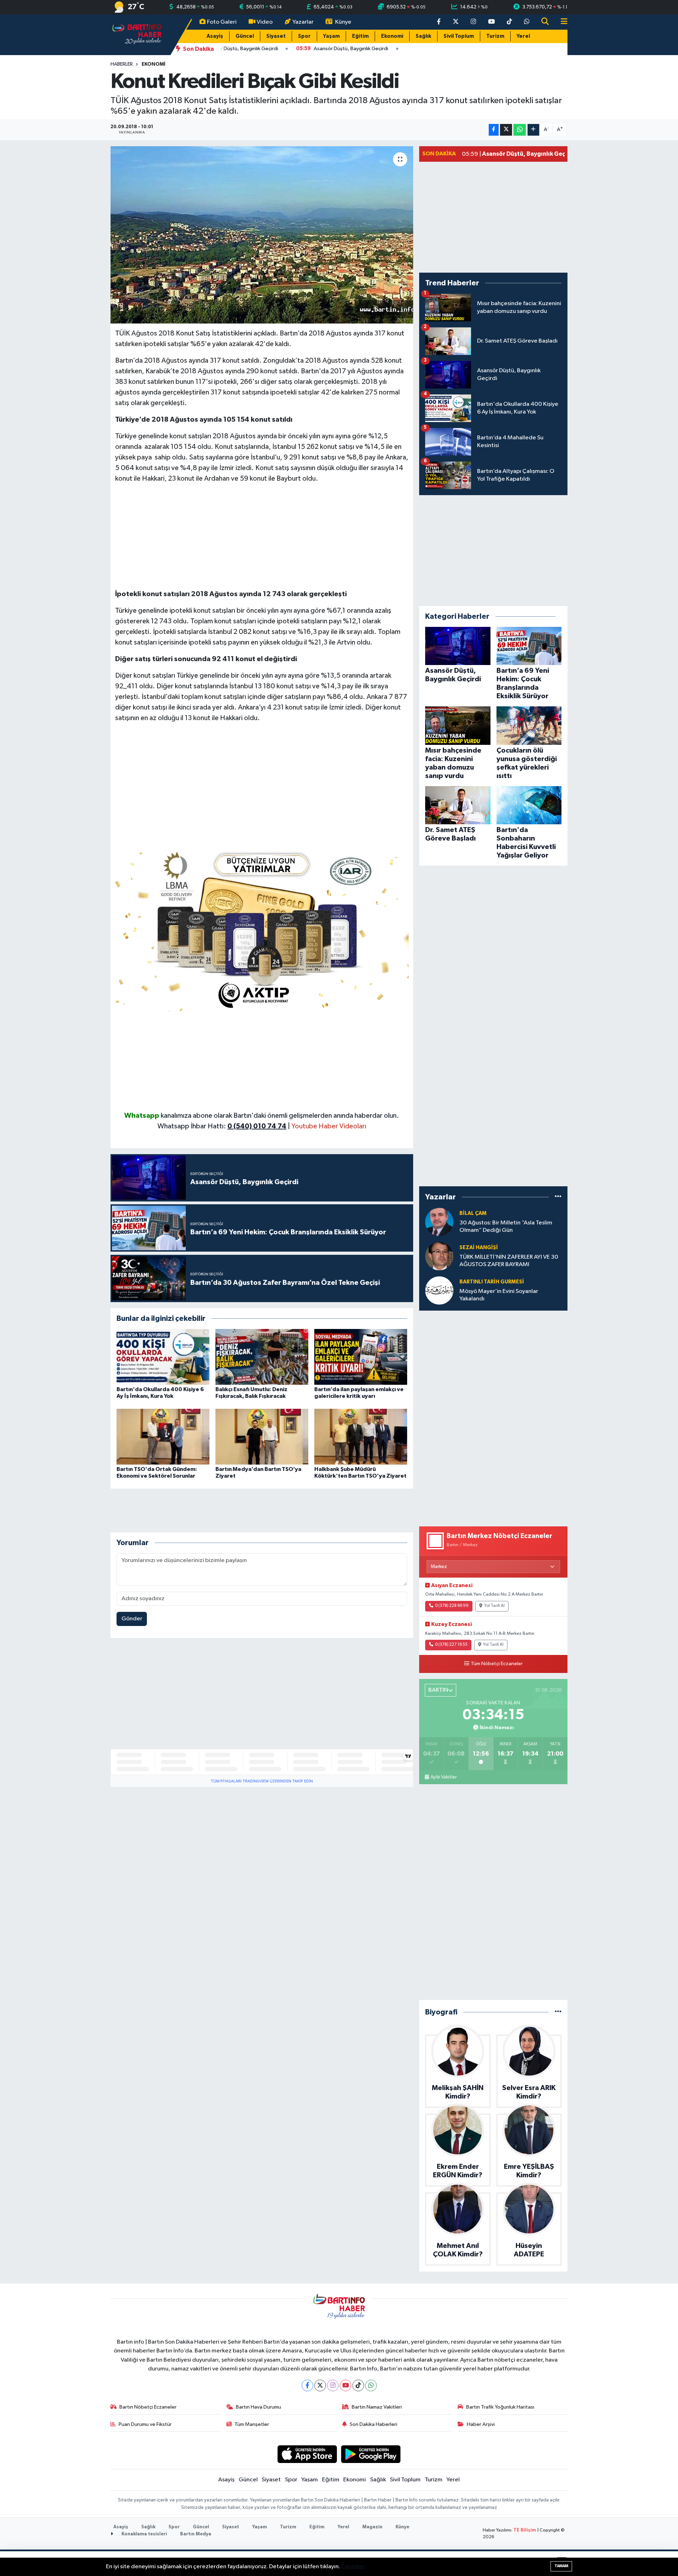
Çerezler (353, 2567)
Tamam (561, 2566)
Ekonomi (392, 36)
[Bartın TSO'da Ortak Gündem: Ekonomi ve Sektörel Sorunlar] (163, 1437)
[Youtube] (346, 2385)
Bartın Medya (196, 2534)
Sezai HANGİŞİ (479, 1248)
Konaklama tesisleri (144, 2534)
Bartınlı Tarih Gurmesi (492, 1282)
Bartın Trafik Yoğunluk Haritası (500, 2407)
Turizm (495, 36)
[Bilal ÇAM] (439, 1222)
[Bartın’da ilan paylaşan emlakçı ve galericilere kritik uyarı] (361, 1357)
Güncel (245, 36)
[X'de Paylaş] (506, 130)
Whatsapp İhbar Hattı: (222, 1126)
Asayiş (215, 36)
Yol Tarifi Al (494, 1606)
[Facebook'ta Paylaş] (494, 130)
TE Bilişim (525, 2530)
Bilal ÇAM (473, 1213)
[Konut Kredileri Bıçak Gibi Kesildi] (262, 235)
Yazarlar (303, 22)
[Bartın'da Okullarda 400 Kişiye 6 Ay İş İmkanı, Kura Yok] (163, 1357)
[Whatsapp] (371, 2385)
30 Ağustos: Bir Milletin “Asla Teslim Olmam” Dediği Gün (506, 1227)
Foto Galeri (222, 22)
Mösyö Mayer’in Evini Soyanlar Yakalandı (499, 1295)
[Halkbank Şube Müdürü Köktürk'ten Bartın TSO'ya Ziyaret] (361, 1437)
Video (265, 22)
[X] (320, 2385)
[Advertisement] (262, 539)
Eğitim (360, 36)
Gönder (132, 1619)
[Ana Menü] (561, 22)
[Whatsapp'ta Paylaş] (520, 130)
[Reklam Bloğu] (262, 928)
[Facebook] (307, 2385)
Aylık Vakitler (444, 1777)
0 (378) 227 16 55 (451, 1645)
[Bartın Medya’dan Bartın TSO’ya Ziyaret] (262, 1437)
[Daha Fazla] (533, 130)
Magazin (372, 2527)
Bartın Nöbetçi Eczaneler (148, 2407)
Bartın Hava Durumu (258, 2407)
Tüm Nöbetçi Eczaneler (497, 1664)
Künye (343, 22)
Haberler (122, 64)
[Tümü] (558, 1197)
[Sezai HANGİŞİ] (439, 1256)
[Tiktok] (358, 2385)
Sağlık (423, 36)
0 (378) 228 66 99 (452, 1606)
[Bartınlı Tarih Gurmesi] (439, 1290)
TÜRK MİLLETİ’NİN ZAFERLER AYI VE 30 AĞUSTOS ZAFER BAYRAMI (509, 1261)
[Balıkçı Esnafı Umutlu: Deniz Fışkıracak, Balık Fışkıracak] (262, 1357)
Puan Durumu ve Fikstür (145, 2424)
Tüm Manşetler (252, 2424)
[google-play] (371, 2454)
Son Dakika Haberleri (373, 2424)
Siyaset (276, 36)
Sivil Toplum (459, 36)
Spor (304, 36)
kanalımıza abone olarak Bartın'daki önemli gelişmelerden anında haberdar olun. (280, 1116)
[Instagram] (333, 2385)
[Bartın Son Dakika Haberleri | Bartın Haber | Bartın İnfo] (137, 34)
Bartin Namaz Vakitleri (377, 2407)
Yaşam (331, 36)
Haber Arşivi (481, 2424)
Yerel (523, 36)
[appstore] (307, 2454)
